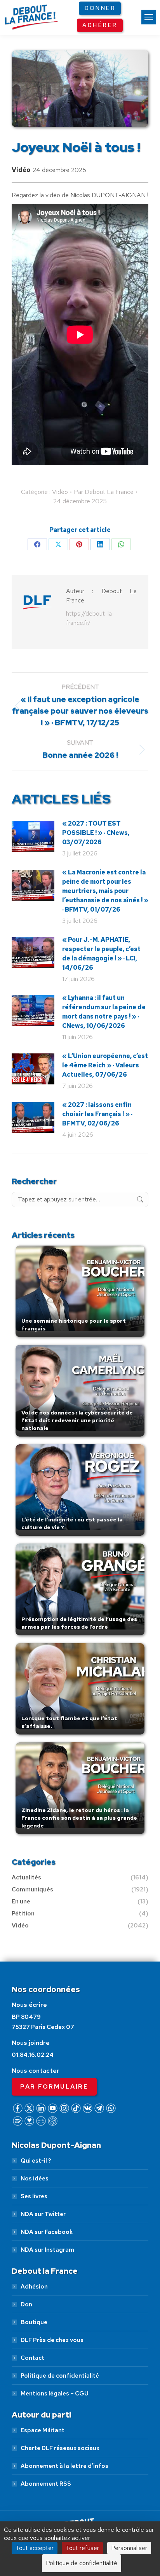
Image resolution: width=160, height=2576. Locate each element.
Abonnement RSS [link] (46, 2484)
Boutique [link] (34, 2322)
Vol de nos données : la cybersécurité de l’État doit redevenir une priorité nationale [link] (77, 1420)
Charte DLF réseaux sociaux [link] (60, 2448)
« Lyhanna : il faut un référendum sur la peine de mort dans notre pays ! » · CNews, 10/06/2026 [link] (104, 1012)
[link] (149, 17)
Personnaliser (129, 2548)
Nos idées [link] (35, 2179)
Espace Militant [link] (43, 2430)
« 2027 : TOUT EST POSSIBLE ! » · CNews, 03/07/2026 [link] (96, 833)
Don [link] (26, 2304)
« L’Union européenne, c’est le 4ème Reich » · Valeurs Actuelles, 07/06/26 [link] (105, 1065)
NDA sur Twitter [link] (43, 2214)
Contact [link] (32, 2358)
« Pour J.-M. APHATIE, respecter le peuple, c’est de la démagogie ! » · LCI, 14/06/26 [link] (101, 954)
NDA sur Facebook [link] (47, 2232)
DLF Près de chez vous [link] (52, 2340)
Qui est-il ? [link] (36, 2161)
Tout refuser (82, 2548)
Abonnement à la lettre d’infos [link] (64, 2466)
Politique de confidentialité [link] (60, 2376)
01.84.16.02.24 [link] (33, 2055)
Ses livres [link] (34, 2196)
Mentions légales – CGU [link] (55, 2394)
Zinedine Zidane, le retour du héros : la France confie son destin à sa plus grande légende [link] (79, 1818)
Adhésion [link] (34, 2287)
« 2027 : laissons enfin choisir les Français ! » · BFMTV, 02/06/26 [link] (97, 1114)
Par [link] (104, 492)
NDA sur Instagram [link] (47, 2250)
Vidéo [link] (21, 170)
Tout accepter (35, 2548)
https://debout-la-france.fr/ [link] (90, 618)
